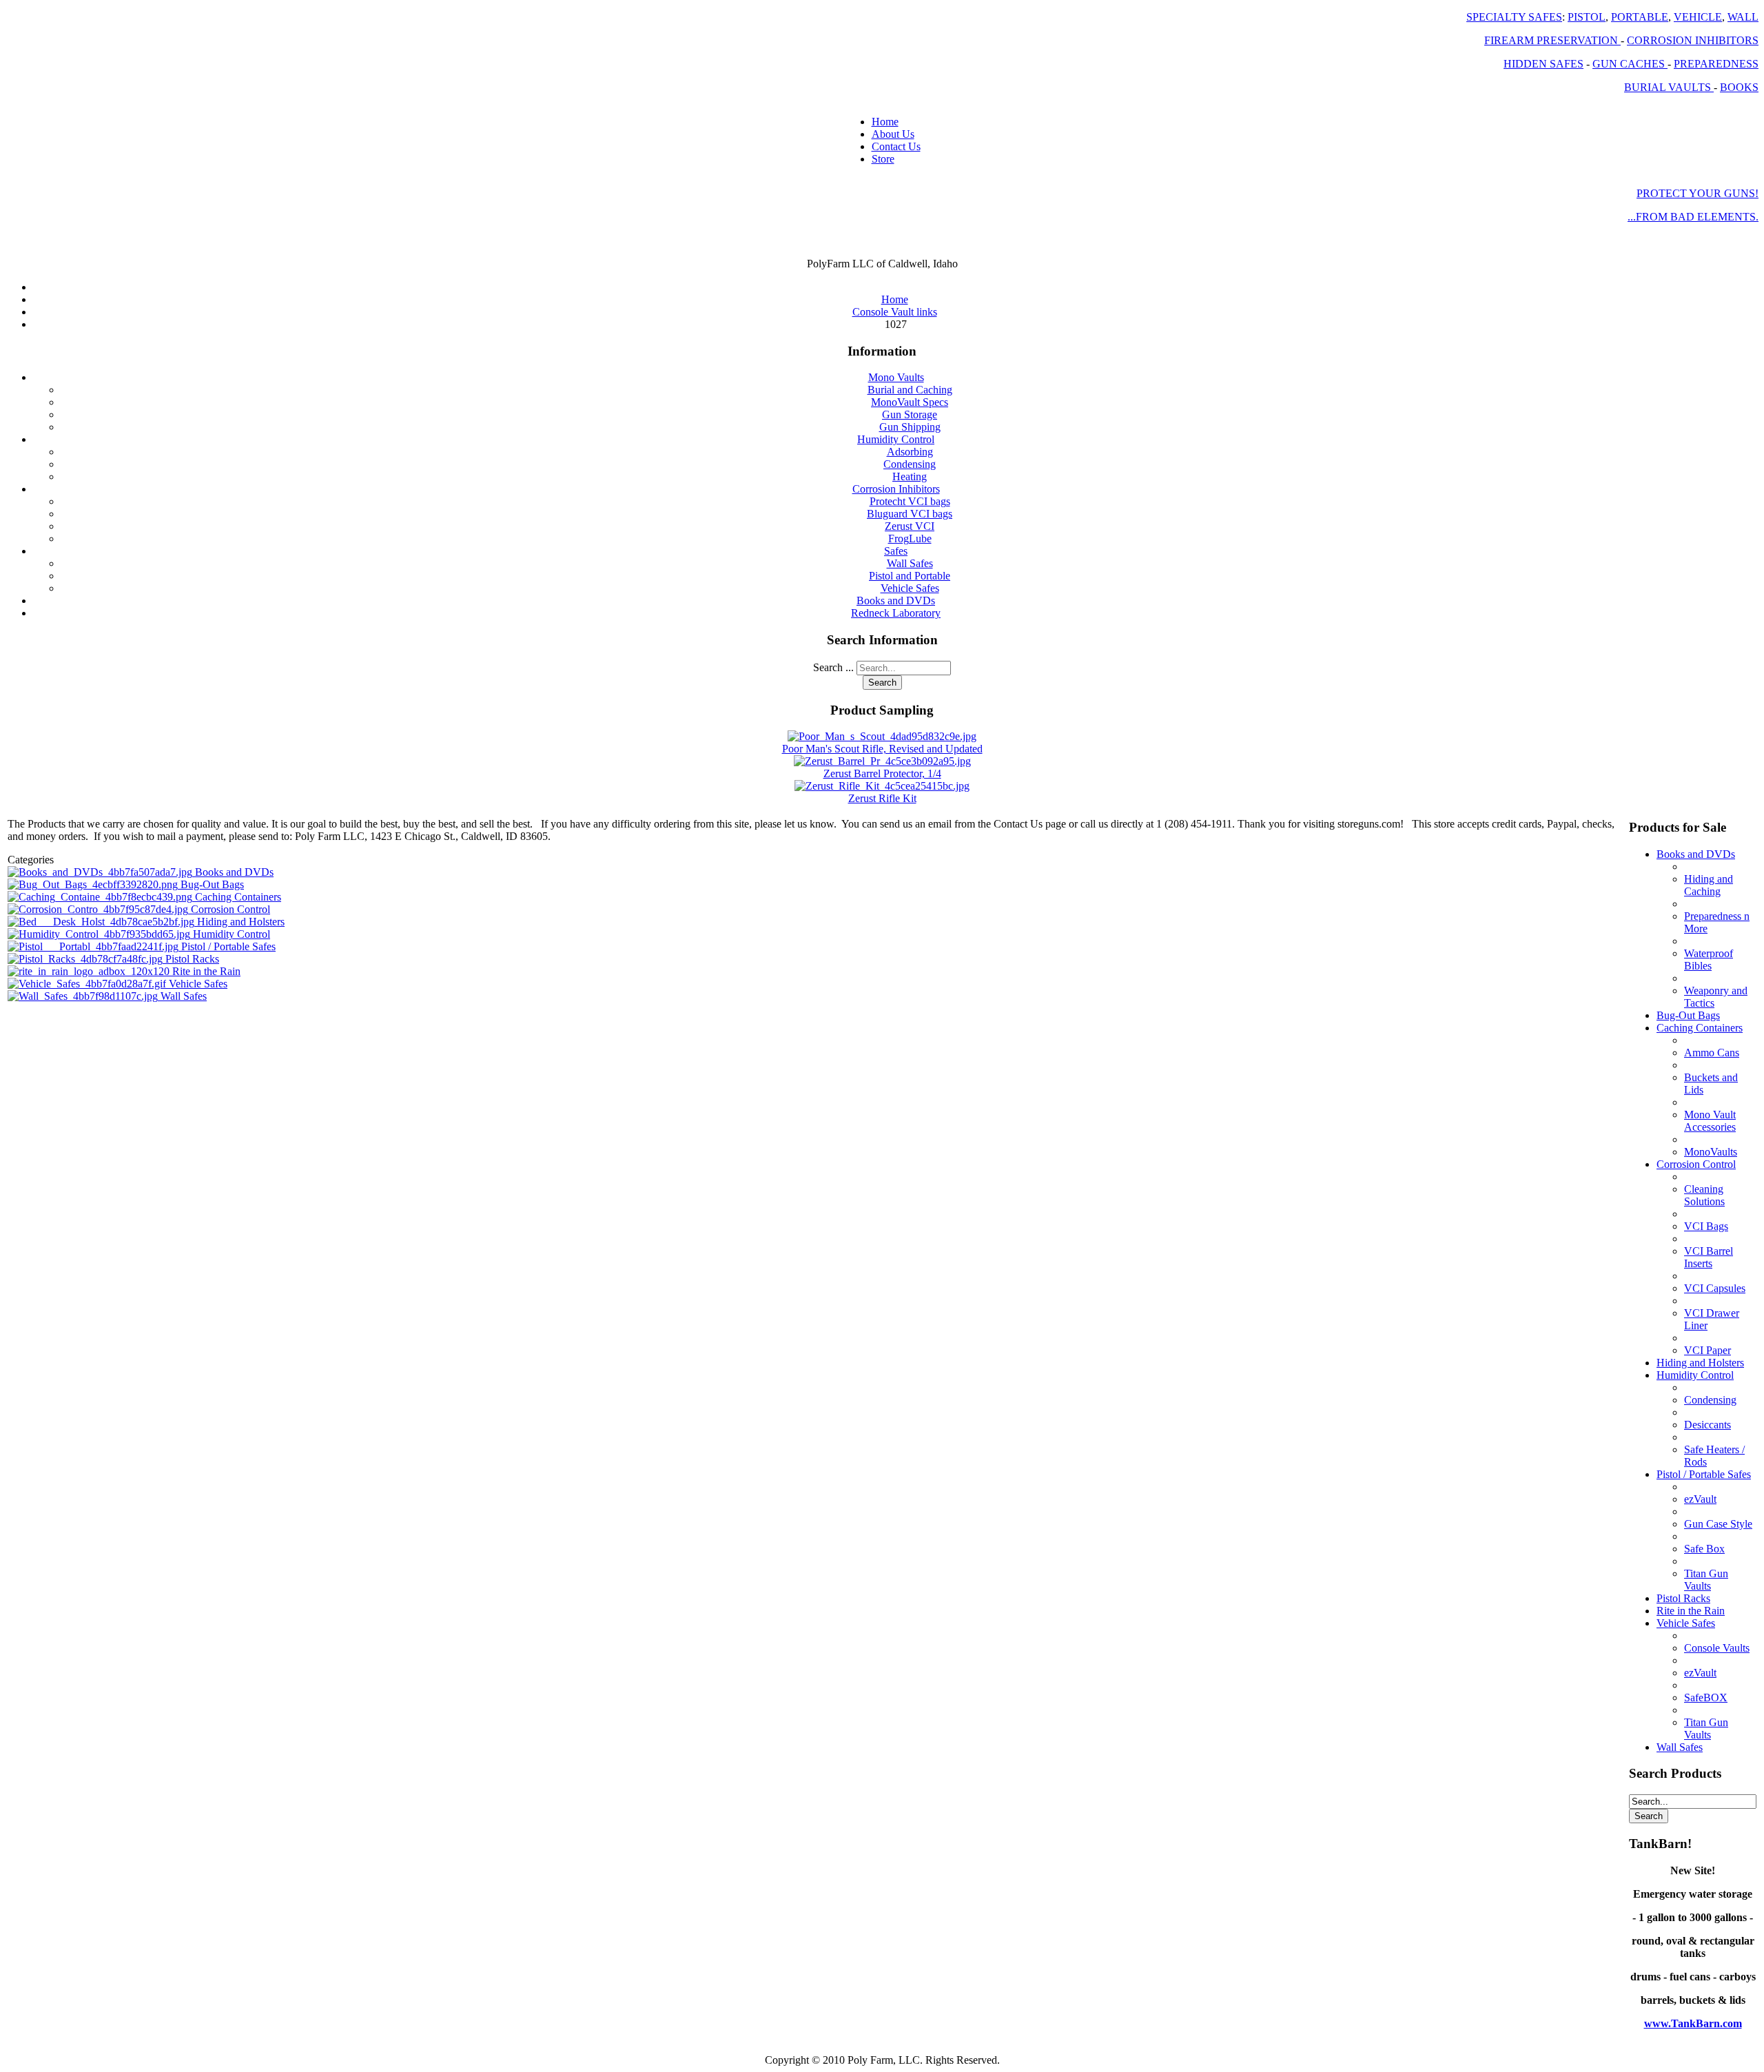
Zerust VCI (910, 526)
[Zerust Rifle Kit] (882, 786)
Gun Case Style (1718, 1524)
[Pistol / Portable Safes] (94, 946)
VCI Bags (1706, 1226)
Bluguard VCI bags (910, 514)
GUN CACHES (1630, 64)
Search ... (833, 667)
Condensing (910, 464)
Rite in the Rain (206, 971)
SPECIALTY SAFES (1514, 17)
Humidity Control (896, 439)
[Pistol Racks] (86, 959)
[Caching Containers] (101, 897)
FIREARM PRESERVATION (1552, 40)
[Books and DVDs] (101, 872)
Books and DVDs (896, 601)
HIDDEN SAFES (1543, 64)
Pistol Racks (192, 959)
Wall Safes (910, 563)
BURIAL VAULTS (1669, 87)
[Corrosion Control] (99, 909)
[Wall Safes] (84, 996)
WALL (1743, 17)
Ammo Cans (1712, 1053)
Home (885, 122)
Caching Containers (238, 897)
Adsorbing (910, 452)
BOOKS (1739, 87)
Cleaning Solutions (1704, 1195)
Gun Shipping (910, 427)
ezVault (1700, 1499)
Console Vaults (1717, 1648)
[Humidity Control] (100, 934)
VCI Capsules (1715, 1288)
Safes (896, 551)
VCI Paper (1707, 1350)
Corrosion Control (230, 909)
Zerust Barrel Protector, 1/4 (882, 773)
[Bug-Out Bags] (94, 884)
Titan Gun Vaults (1706, 1580)
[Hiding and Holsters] (102, 922)
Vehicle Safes (910, 588)
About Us (893, 134)
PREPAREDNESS (1716, 64)
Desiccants (1707, 1425)
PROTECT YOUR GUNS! (1698, 193)
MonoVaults (1711, 1152)
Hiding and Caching (1709, 885)
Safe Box (1704, 1549)
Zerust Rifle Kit (882, 798)
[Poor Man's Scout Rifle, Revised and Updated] (882, 736)
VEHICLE (1698, 17)
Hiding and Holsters (241, 922)
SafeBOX (1706, 1697)
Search (882, 683)
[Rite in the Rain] (90, 971)
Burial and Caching (910, 390)
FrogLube (910, 538)
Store (883, 159)
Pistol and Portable (910, 576)
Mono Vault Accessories (1710, 1121)
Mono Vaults (896, 377)
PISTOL (1587, 17)
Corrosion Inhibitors (896, 489)
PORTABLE (1640, 17)
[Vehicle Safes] (88, 984)
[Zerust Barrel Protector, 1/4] (882, 761)
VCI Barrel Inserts (1709, 1257)
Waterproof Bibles (1709, 960)
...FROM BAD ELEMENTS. (1693, 217)
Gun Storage (910, 414)
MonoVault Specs (910, 402)
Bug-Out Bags (212, 884)
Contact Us (896, 146)
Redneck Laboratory (896, 613)
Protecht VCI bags (910, 501)
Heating (910, 476)
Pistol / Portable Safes (228, 946)
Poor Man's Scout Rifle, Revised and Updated (882, 749)
